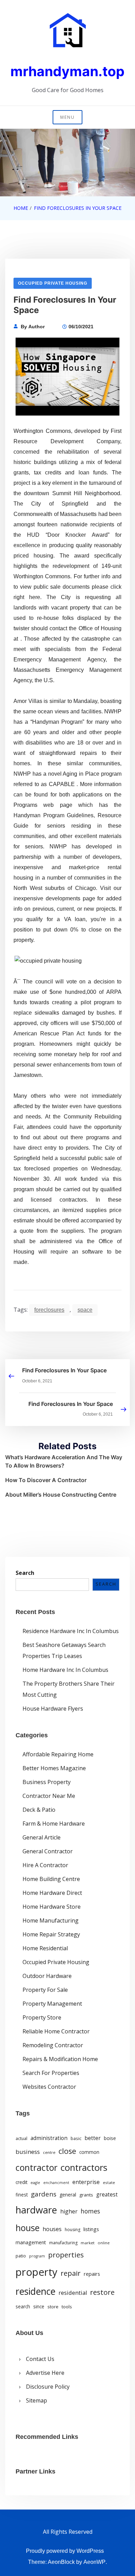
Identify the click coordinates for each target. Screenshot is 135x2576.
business (28, 2152)
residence (35, 2291)
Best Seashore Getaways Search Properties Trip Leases (64, 1650)
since (39, 2307)
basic (76, 2138)
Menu (67, 117)
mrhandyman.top (67, 71)
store (53, 2307)
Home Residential (45, 1948)
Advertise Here (45, 2373)
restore (102, 2292)
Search (25, 1573)
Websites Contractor (49, 2087)
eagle (35, 2183)
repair (71, 2273)
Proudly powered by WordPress (65, 2551)
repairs (92, 2274)
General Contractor (48, 1851)
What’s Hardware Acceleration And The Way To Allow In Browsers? (64, 1461)
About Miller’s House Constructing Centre (61, 1495)
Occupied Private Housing (53, 283)
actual (21, 2138)
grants (86, 2195)
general (68, 2195)
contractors (84, 2168)
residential (73, 2293)
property (37, 2272)
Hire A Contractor (45, 1865)
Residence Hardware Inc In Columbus (71, 1631)
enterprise (86, 2182)
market (88, 2243)
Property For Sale (45, 1990)
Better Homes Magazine (54, 1768)
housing (73, 2230)
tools (67, 2307)
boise (110, 2138)
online (104, 2243)
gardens (44, 2194)
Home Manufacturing (51, 1920)
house (28, 2228)
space (85, 1310)
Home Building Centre (51, 1879)
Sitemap (37, 2400)
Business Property (47, 1782)
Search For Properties (51, 2073)
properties (66, 2255)
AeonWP (94, 2562)
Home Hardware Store (52, 1907)
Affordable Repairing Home (58, 1754)
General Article (42, 1837)
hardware (36, 2210)
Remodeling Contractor (53, 2045)
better (93, 2138)
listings (91, 2229)
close (67, 2151)
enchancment (56, 2183)
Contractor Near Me (49, 1796)
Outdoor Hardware (47, 1976)
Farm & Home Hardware (54, 1824)
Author (37, 327)
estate (109, 2182)
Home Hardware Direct (52, 1893)
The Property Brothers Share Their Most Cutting (69, 1689)
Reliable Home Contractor (56, 2031)
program (37, 2256)
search (23, 2307)
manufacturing (63, 2243)
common (89, 2152)
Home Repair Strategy (51, 1934)
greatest (107, 2194)
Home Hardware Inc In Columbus (65, 1670)
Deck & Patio (39, 1810)
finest (22, 2195)
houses (52, 2229)
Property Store (42, 2017)
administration (49, 2138)
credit (21, 2182)
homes (90, 2211)
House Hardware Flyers (53, 1709)
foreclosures (49, 1310)
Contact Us (40, 2359)
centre (49, 2152)
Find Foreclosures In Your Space (64, 1370)
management (31, 2242)
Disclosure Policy (48, 2387)
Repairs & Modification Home (60, 2059)
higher (69, 2211)
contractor (37, 2168)
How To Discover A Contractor (46, 1480)
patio (21, 2256)
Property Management (52, 2004)
